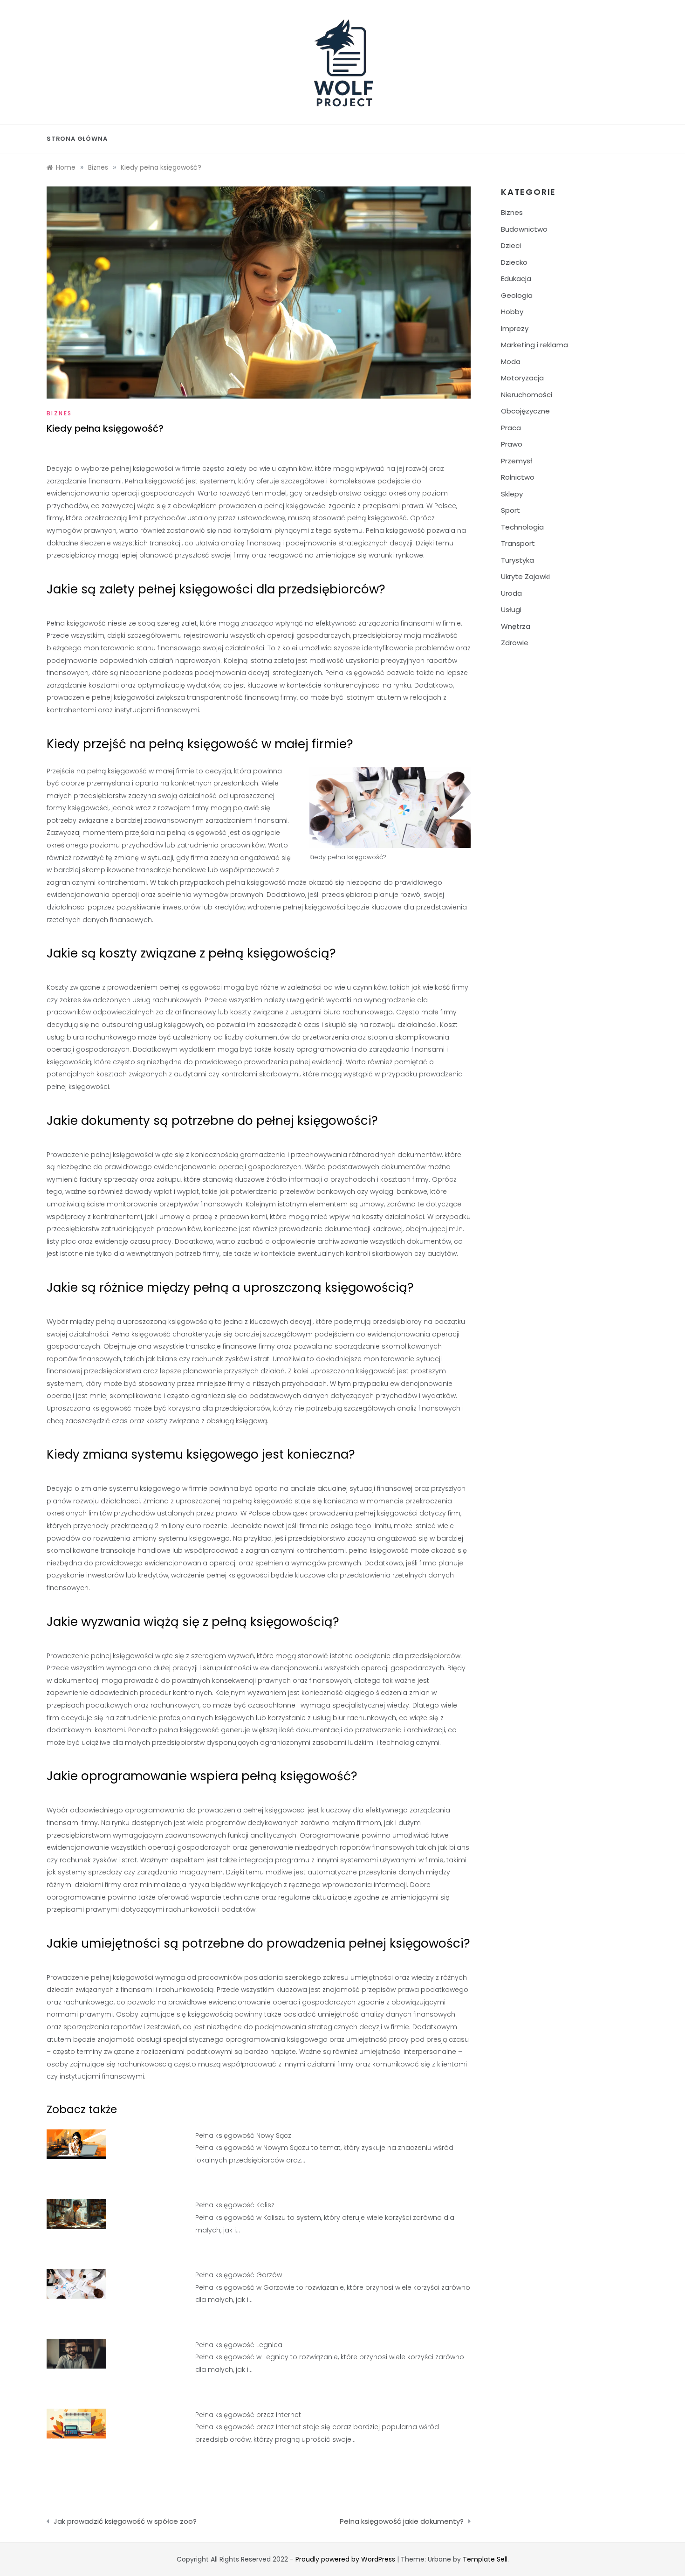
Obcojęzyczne (525, 411)
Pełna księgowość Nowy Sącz (243, 2135)
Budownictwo (524, 229)
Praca (511, 428)
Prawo (512, 444)
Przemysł (517, 461)
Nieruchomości (527, 395)
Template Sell (485, 2559)
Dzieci (511, 245)
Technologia (522, 527)
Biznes (59, 413)
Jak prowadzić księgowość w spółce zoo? (125, 2521)
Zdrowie (515, 643)
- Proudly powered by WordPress (343, 2559)
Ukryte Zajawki (525, 576)
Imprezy (515, 328)
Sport (510, 510)
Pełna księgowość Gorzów (239, 2275)
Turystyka (517, 560)
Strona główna (77, 139)
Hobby (512, 312)
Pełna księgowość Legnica (239, 2345)
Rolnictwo (518, 477)
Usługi (511, 610)
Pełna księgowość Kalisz (235, 2205)
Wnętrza (516, 626)
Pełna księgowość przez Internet (248, 2415)
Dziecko (514, 262)
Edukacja (516, 279)
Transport (518, 543)
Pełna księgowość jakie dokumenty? (402, 2521)
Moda (511, 362)
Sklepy (512, 494)
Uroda (511, 593)
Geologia (517, 295)
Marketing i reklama (534, 345)
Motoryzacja (522, 378)
